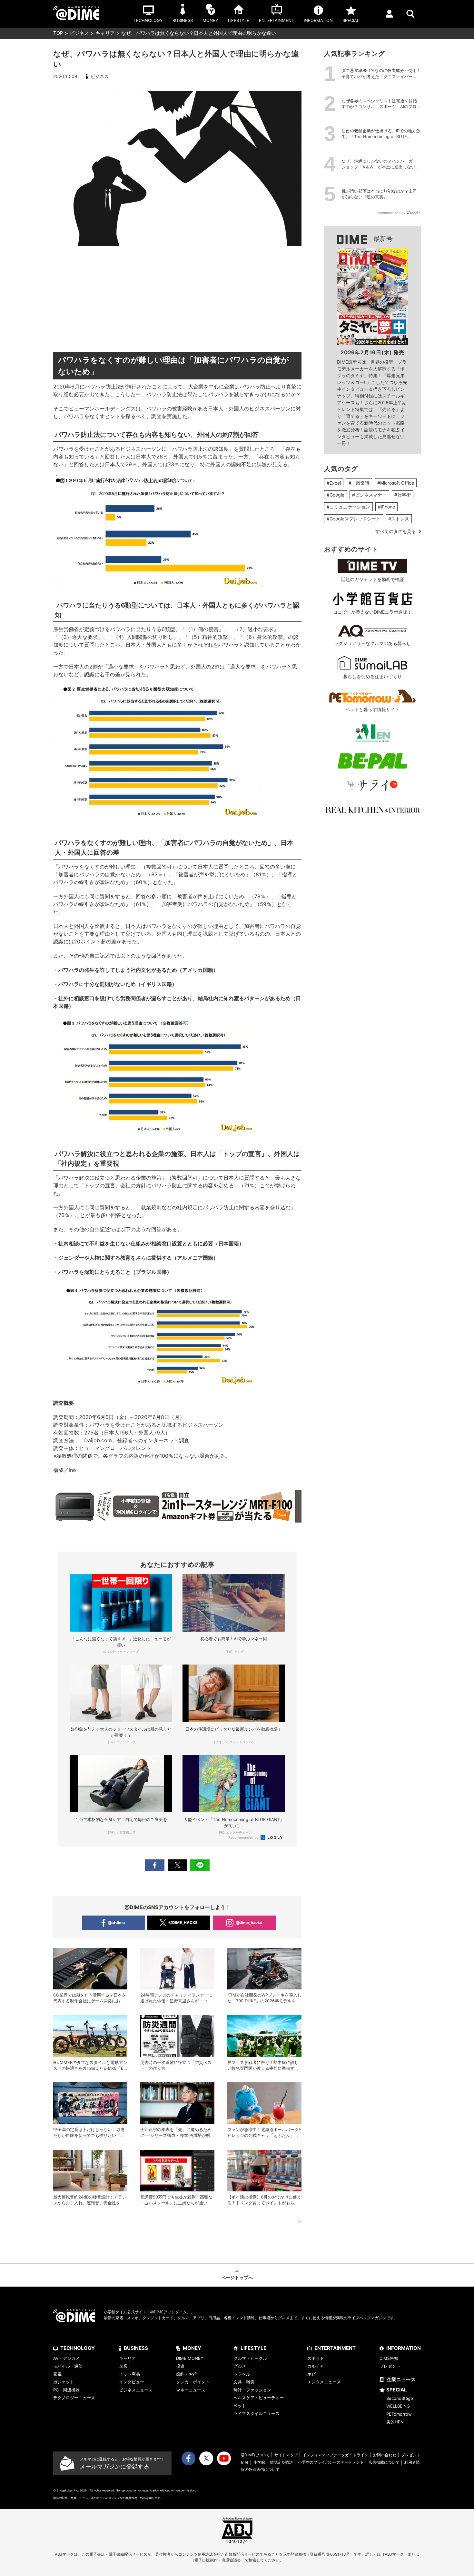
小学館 (259, 2462)
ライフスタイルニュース (257, 2413)
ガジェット (64, 2382)
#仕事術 (403, 495)
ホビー (314, 2374)
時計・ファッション (252, 2390)
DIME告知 (389, 2358)
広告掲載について (384, 2462)
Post (177, 1865)
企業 (123, 2366)
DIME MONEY (190, 2358)
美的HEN (395, 2422)
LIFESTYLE (253, 2348)
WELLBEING (398, 2406)
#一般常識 (359, 483)
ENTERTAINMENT (335, 2348)
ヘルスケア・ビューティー (259, 2398)
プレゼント (390, 2366)
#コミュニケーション (348, 507)
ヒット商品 (129, 2374)
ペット (240, 2406)
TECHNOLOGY (78, 2348)
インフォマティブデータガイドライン (335, 2455)
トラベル (242, 2374)
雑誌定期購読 (281, 2462)
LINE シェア (200, 1865)
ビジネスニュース (136, 2390)
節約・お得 (187, 2374)
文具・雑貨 (244, 2382)
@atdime (116, 1922)
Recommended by (244, 1837)
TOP (58, 33)
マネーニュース (191, 2390)
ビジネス (79, 33)
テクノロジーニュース (74, 2398)
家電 (57, 2374)
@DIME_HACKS (183, 1922)
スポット (316, 2358)
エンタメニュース (324, 2382)
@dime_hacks (249, 1922)
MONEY (192, 2348)
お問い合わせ (385, 2455)
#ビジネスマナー (369, 495)
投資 (180, 2366)
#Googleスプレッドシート (354, 519)
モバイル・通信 (68, 2366)
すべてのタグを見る (396, 531)
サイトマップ (286, 2455)
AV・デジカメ (66, 2358)
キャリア (105, 33)
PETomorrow (399, 2414)
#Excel (334, 483)
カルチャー (318, 2366)
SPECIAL (397, 2390)
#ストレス (399, 519)
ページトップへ (237, 2277)
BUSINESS (136, 2348)
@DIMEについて (255, 2455)
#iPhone (386, 507)
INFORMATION (404, 2348)
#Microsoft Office (396, 483)
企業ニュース (401, 2379)
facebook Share (155, 1865)
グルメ (240, 2366)
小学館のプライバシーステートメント (331, 2462)
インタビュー (132, 2382)
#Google (336, 495)
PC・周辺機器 (66, 2390)
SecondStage (400, 2398)
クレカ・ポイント (193, 2382)
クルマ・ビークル (250, 2358)
